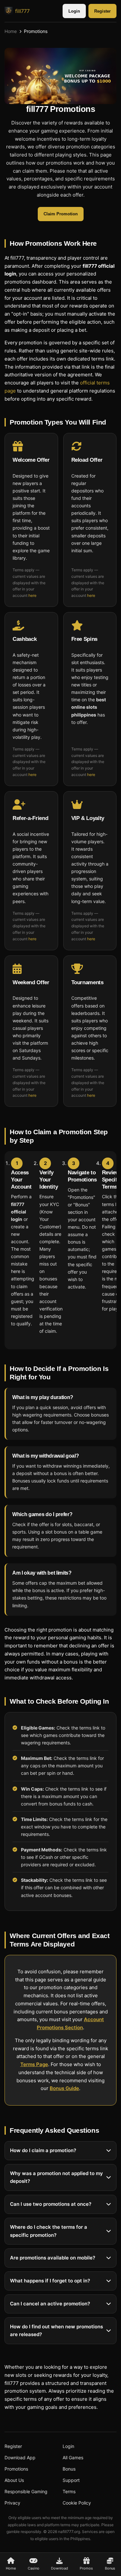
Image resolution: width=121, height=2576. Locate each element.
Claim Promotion (61, 214)
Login (74, 11)
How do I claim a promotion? (43, 2150)
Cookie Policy (77, 2503)
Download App (20, 2457)
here (32, 595)
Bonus (69, 2469)
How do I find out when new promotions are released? (56, 2331)
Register (102, 11)
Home (11, 31)
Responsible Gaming (26, 2491)
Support (71, 2480)
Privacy (12, 2503)
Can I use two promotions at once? (51, 2204)
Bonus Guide (64, 2088)
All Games (73, 2457)
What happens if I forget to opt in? (50, 2281)
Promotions (16, 2469)
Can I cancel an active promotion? (50, 2304)
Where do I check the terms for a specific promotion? (49, 2231)
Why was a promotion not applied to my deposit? (56, 2177)
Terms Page (34, 2064)
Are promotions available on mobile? (53, 2258)
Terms (69, 2491)
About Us (14, 2480)
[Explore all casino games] (60, 76)
